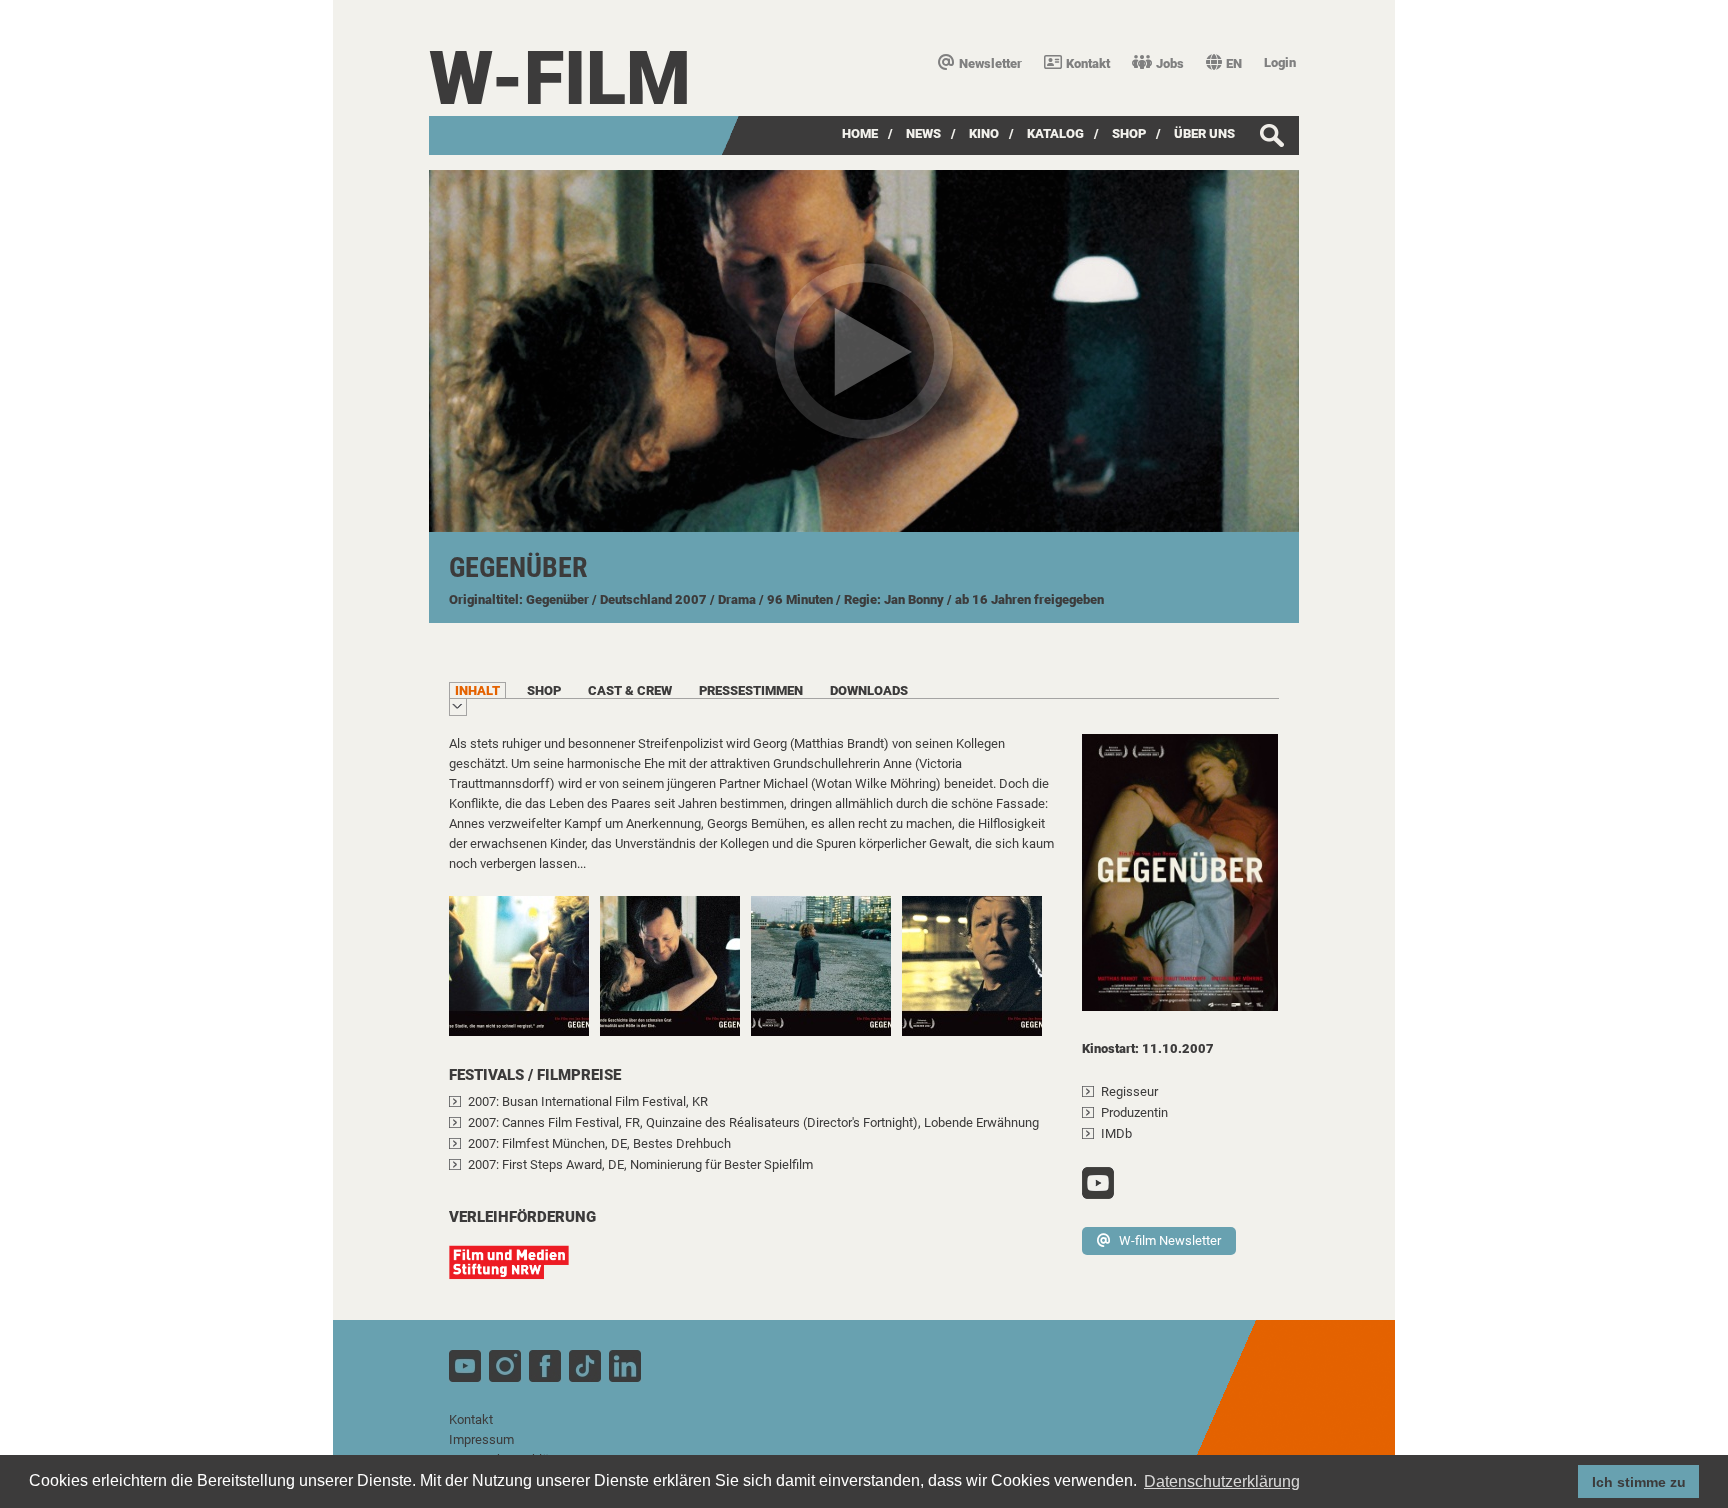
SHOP (1129, 133)
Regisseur (1129, 1091)
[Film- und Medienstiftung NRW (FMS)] (519, 1272)
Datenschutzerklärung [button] (1222, 1481)
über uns (1204, 133)
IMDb (1116, 1133)
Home (860, 133)
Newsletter (990, 63)
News (923, 133)
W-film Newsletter (1170, 1240)
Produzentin (1134, 1112)
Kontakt (1088, 63)
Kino (984, 133)
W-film (560, 78)
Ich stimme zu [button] (1639, 1482)
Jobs (1170, 63)
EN (1234, 63)
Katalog (1055, 133)
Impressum (481, 1439)
